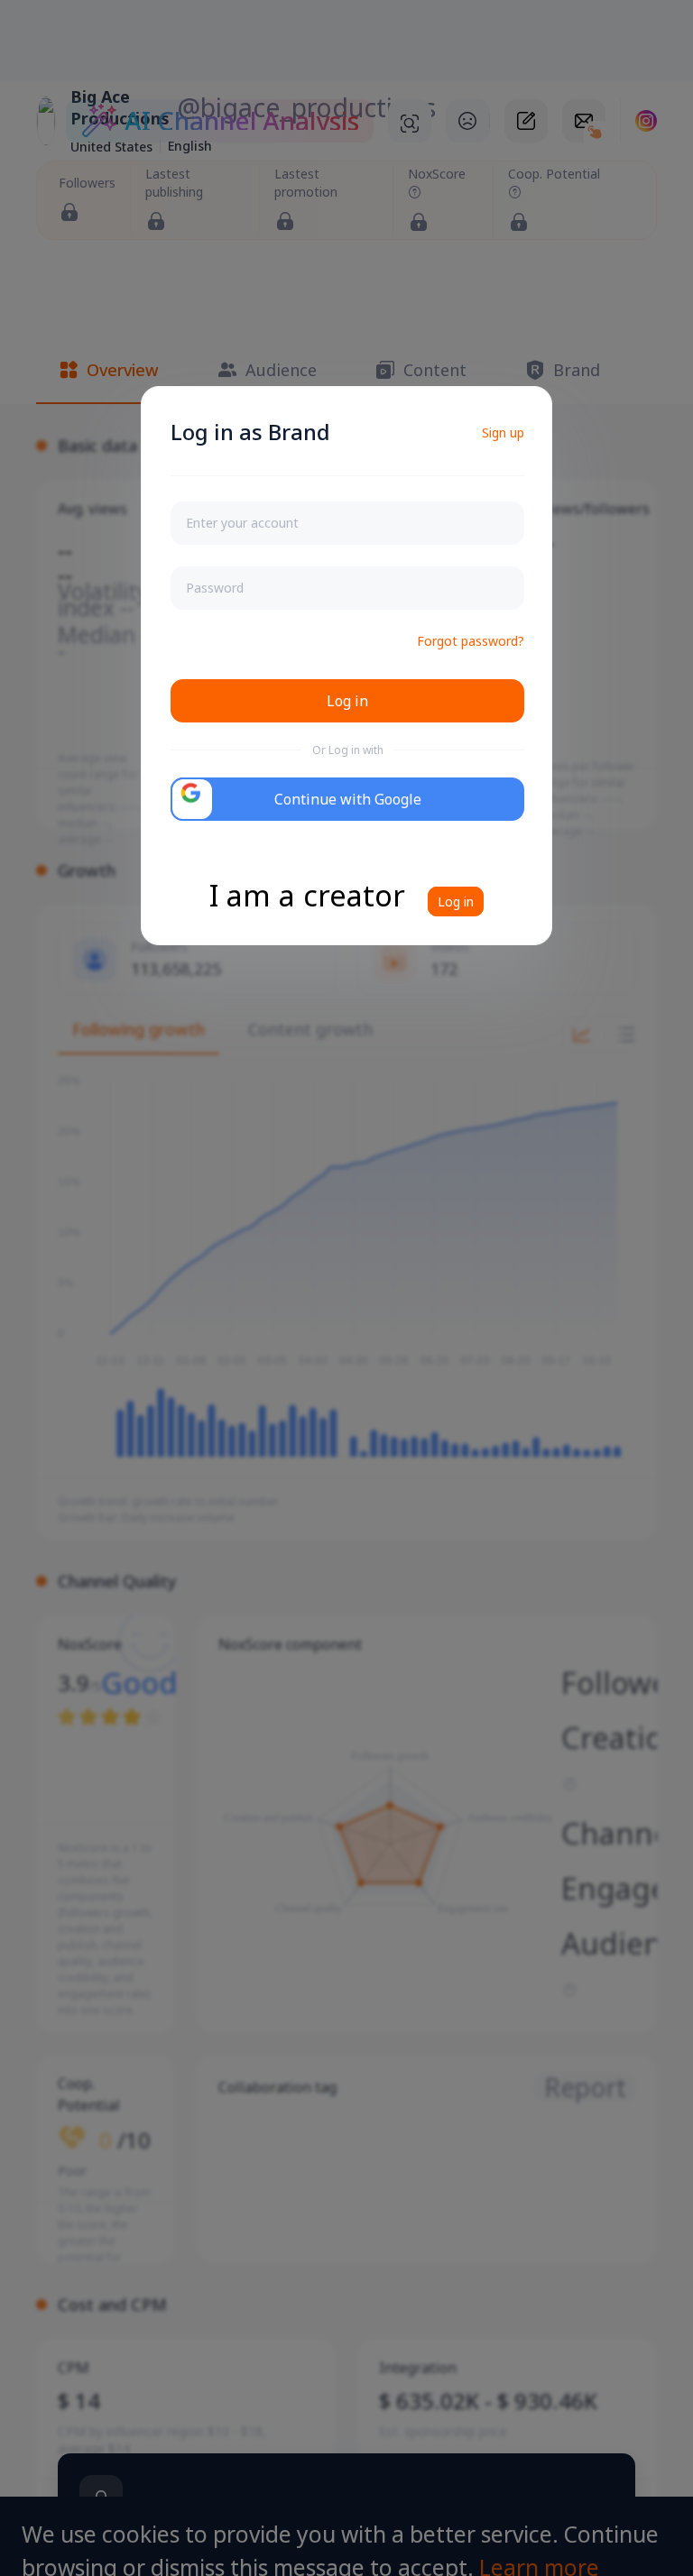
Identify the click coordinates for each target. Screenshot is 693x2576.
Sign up (503, 432)
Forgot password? (471, 641)
